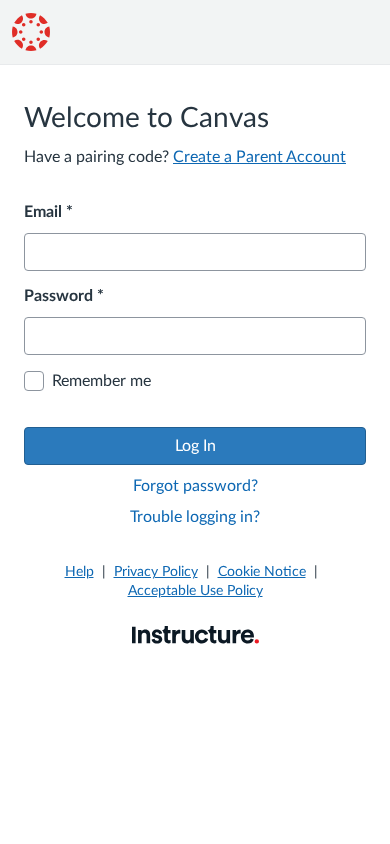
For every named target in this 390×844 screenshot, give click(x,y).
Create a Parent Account (259, 157)
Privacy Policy (156, 572)
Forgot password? (195, 486)
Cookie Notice (262, 572)
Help (79, 572)
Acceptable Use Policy (195, 591)
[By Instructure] (195, 634)
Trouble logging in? (195, 517)
